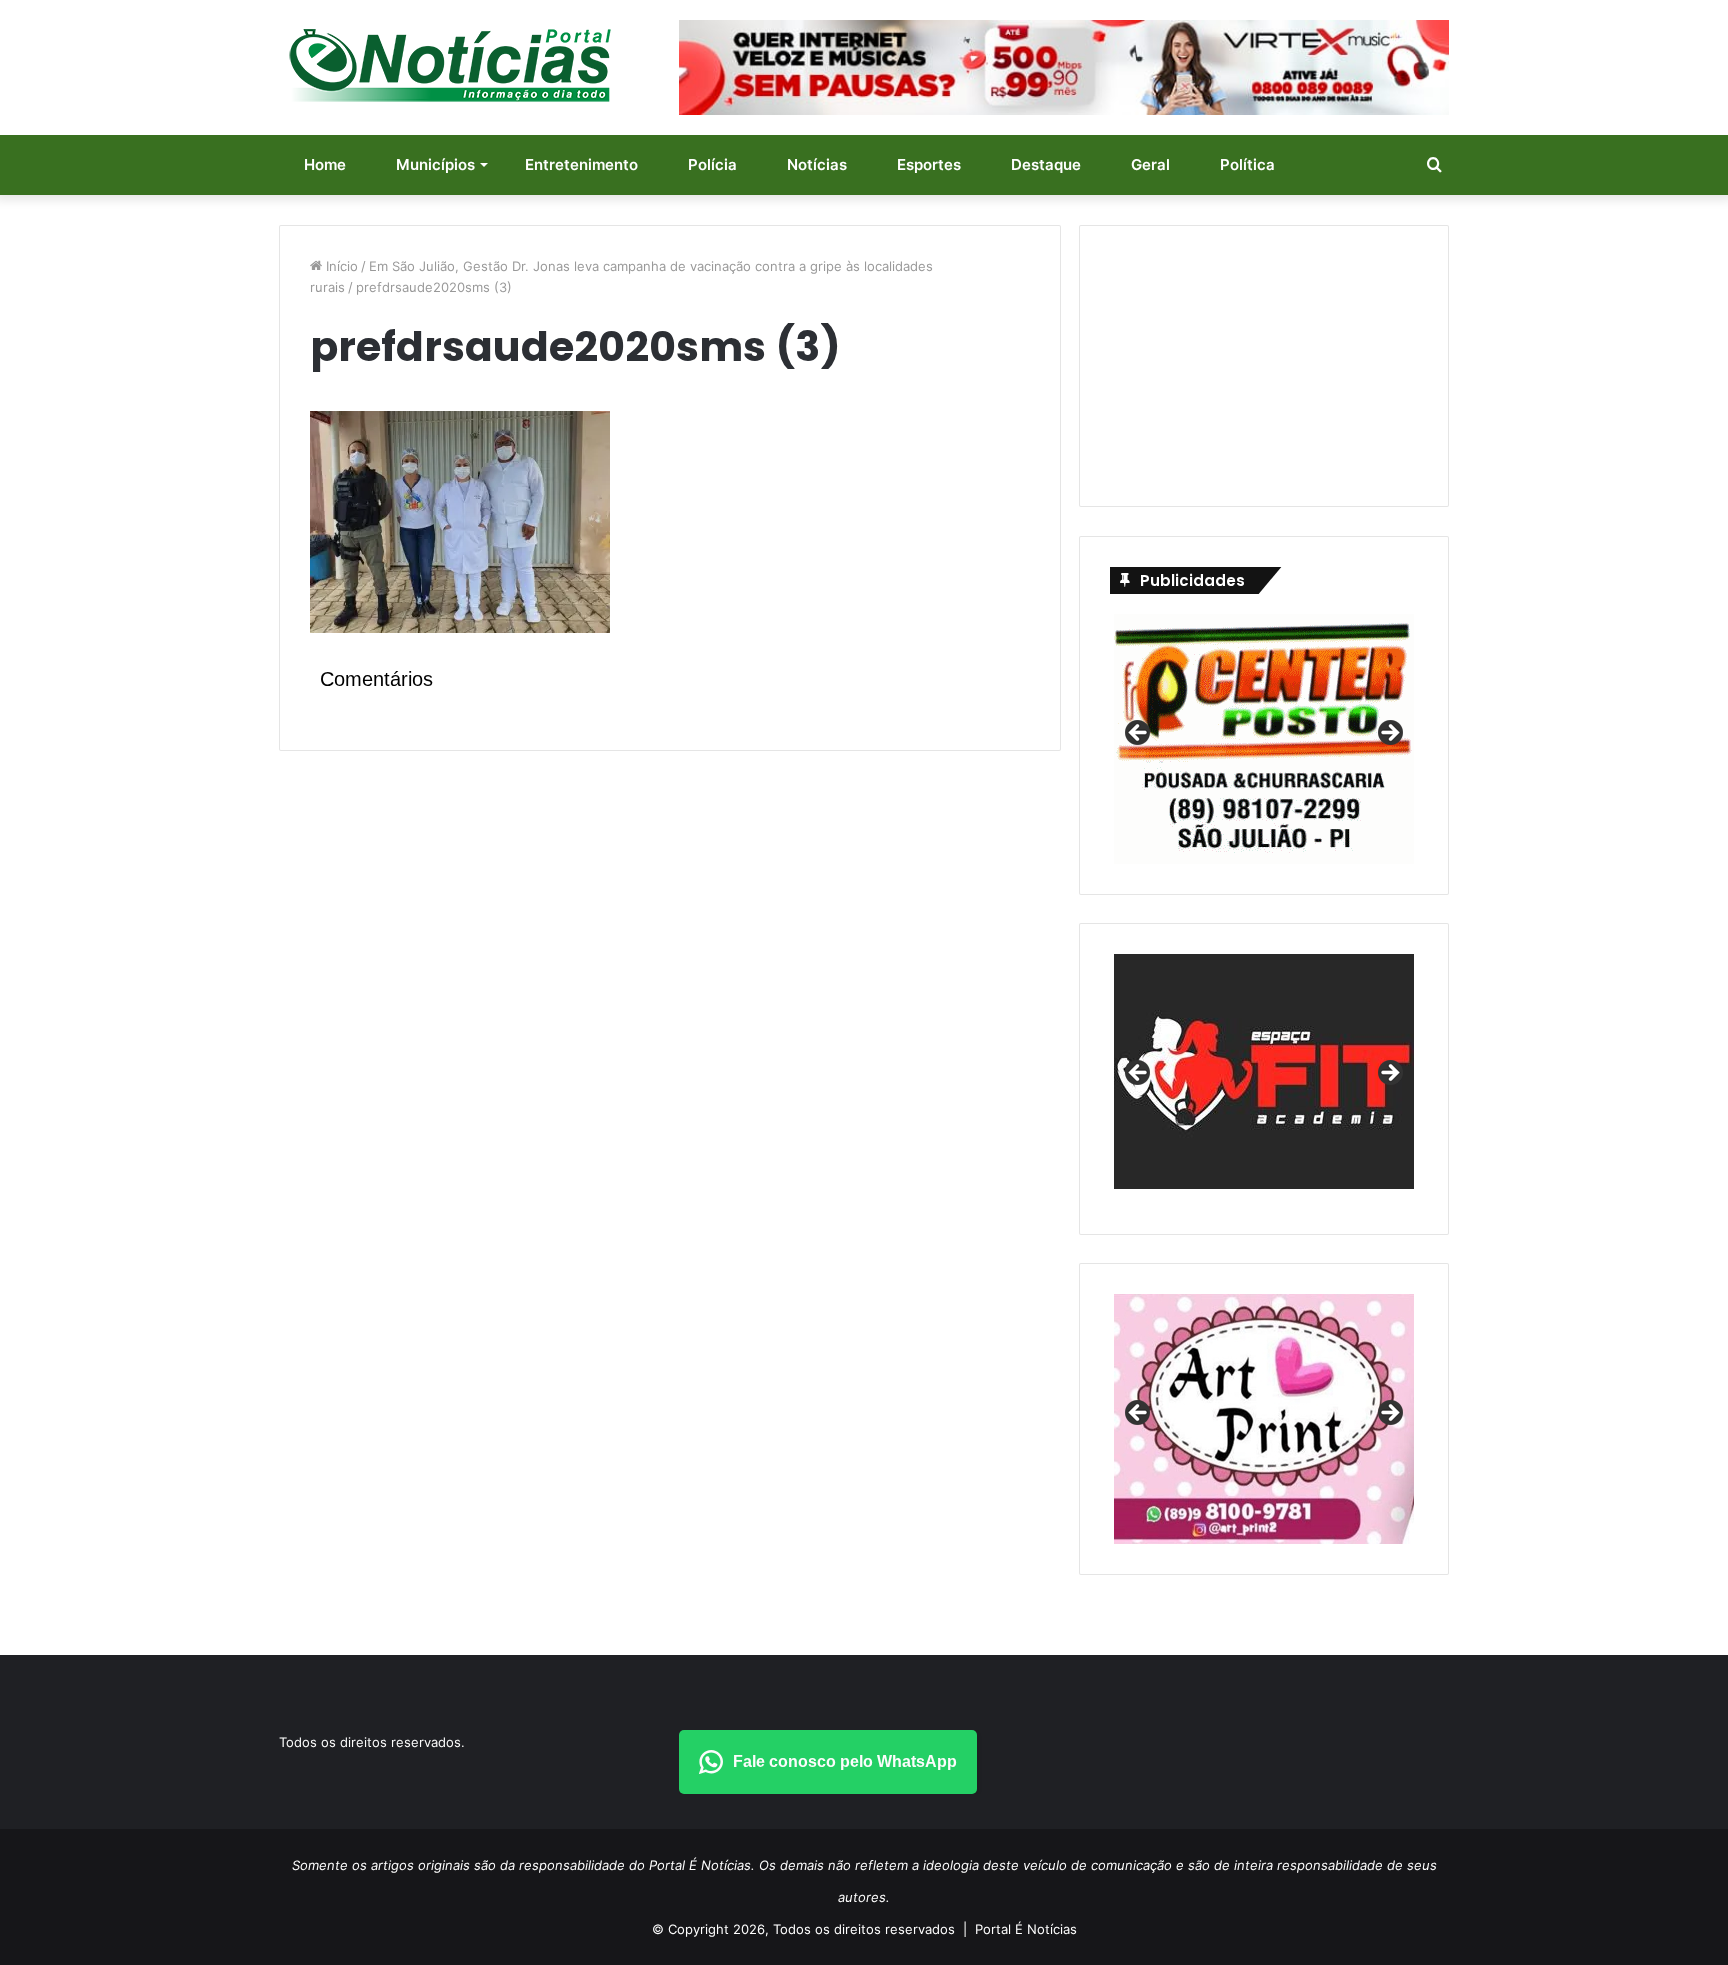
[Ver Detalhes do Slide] (1264, 1079)
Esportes (929, 164)
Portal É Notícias (1026, 1929)
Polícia (712, 164)
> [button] (1389, 734)
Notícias (817, 164)
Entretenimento (581, 164)
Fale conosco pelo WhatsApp (845, 1761)
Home (325, 164)
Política (1247, 164)
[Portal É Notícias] (450, 65)
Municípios (435, 164)
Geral (1150, 164)
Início (340, 266)
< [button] (1139, 734)
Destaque (1046, 164)
